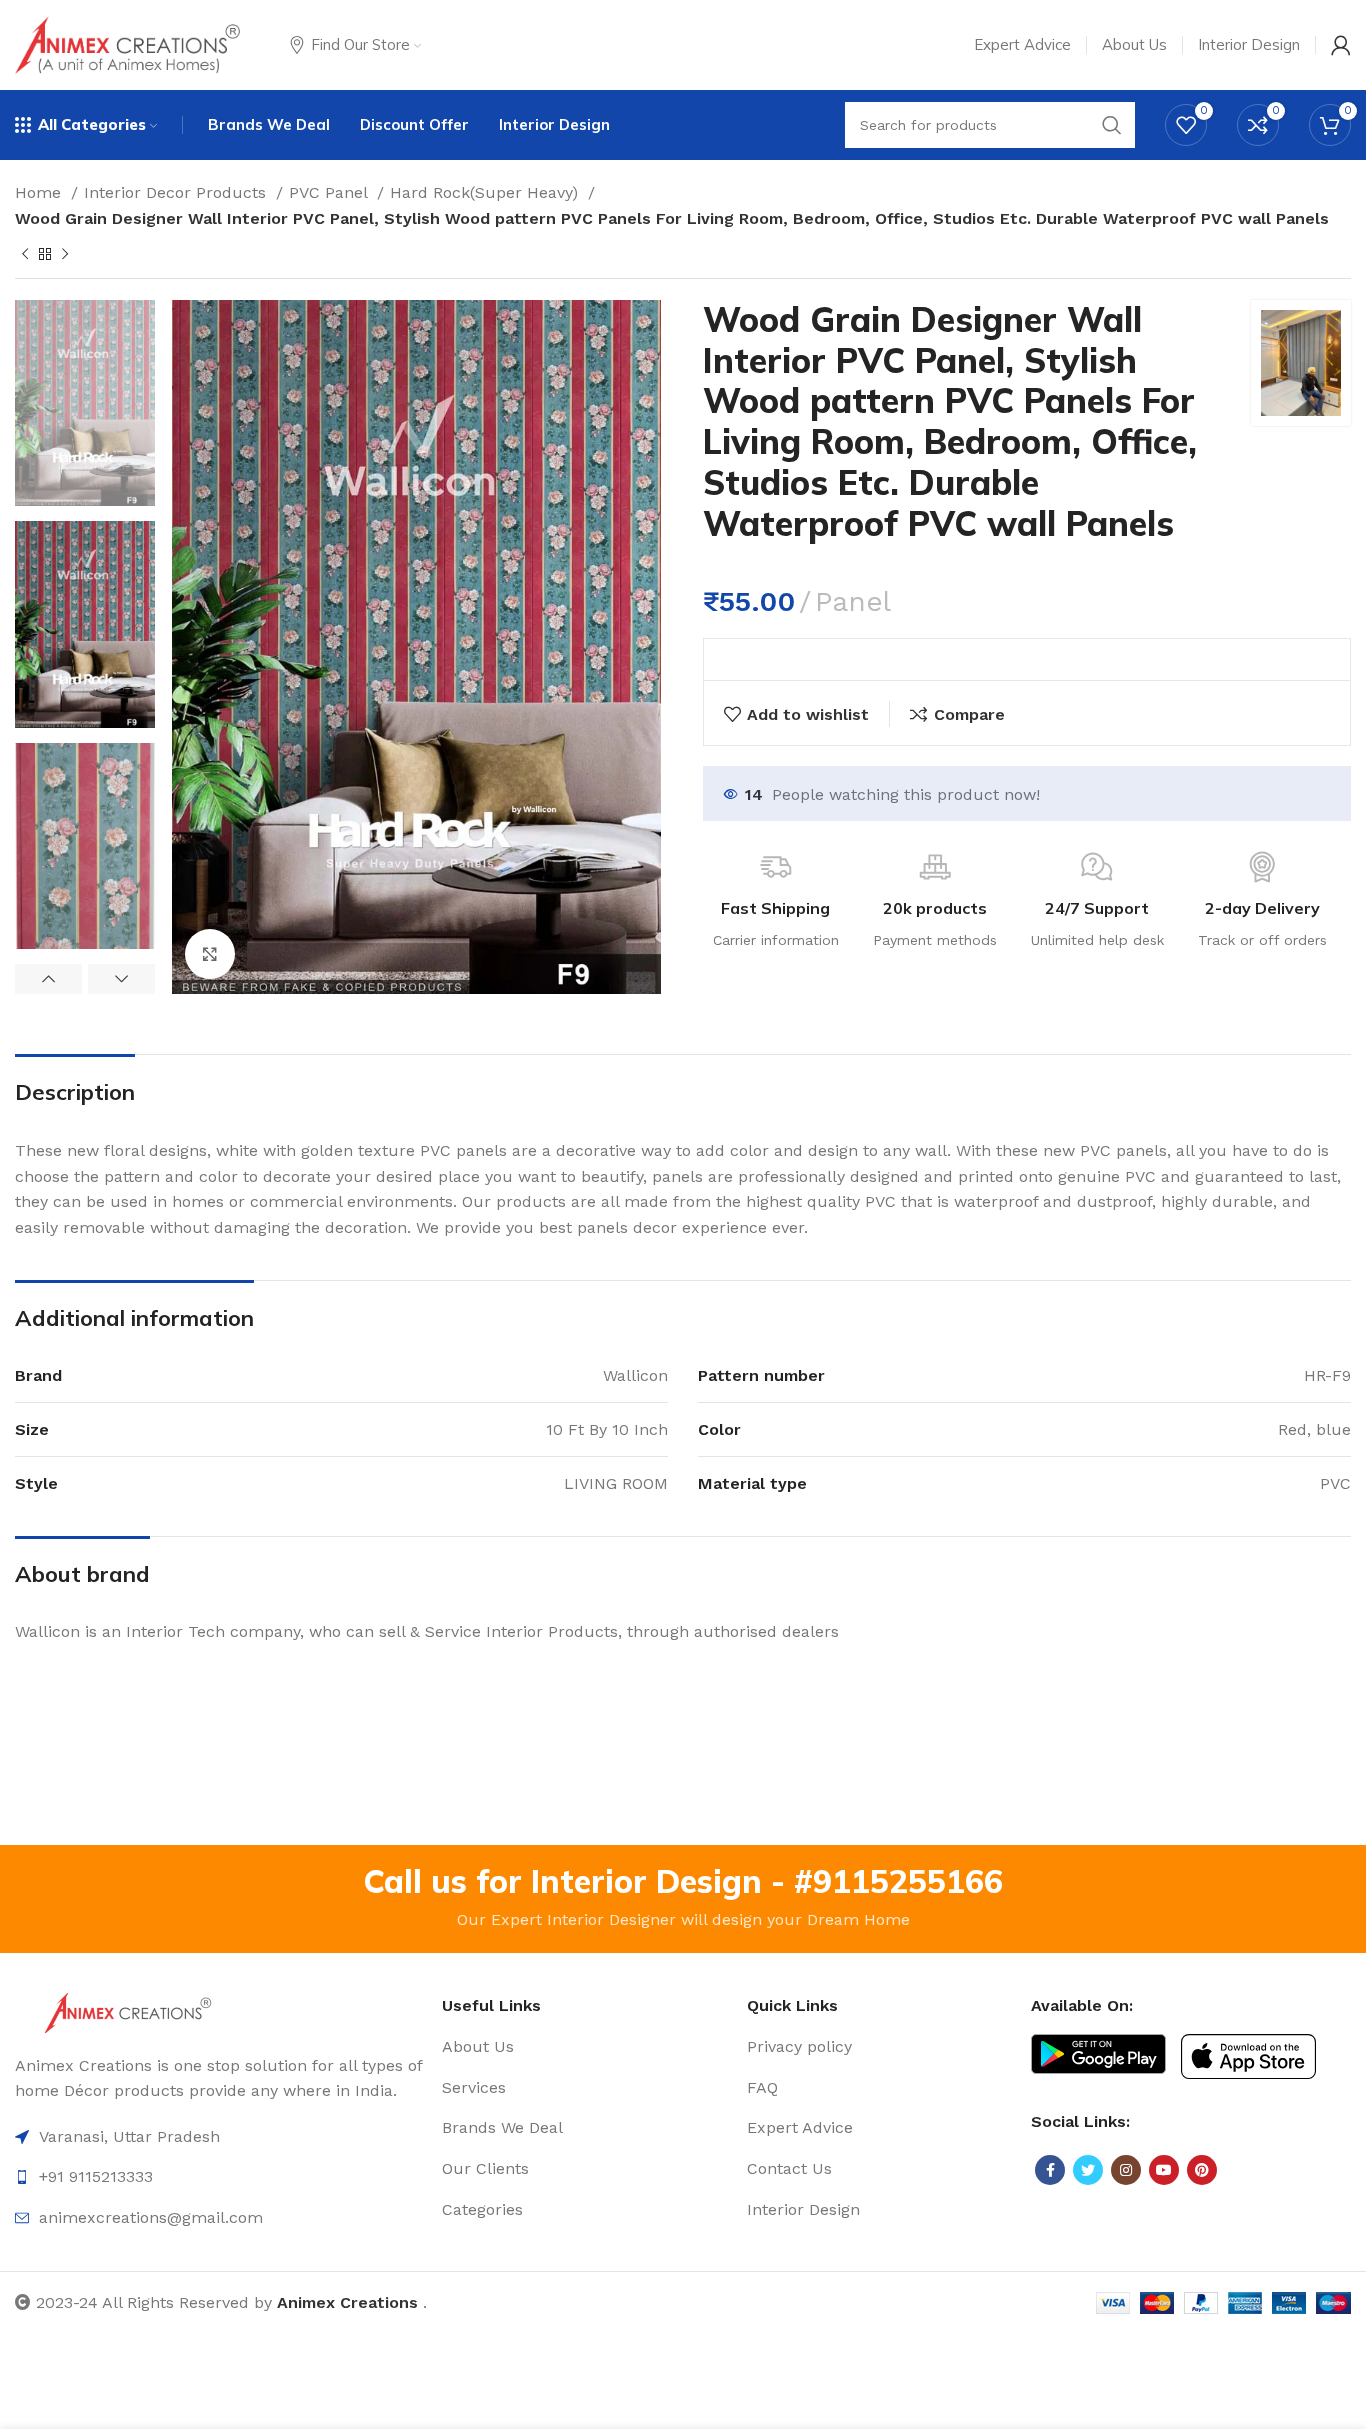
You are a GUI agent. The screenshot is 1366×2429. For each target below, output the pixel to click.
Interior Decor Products (177, 192)
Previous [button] (48, 979)
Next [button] (121, 979)
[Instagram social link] (1126, 2170)
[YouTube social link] (1164, 2170)
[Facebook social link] (1050, 2170)
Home (40, 192)
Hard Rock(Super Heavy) (486, 192)
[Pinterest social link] (1202, 2170)
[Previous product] (25, 255)
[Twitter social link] (1088, 2170)
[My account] (1341, 45)
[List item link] (584, 2047)
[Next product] (65, 255)
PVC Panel (330, 192)
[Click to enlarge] (210, 954)
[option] (85, 403)
